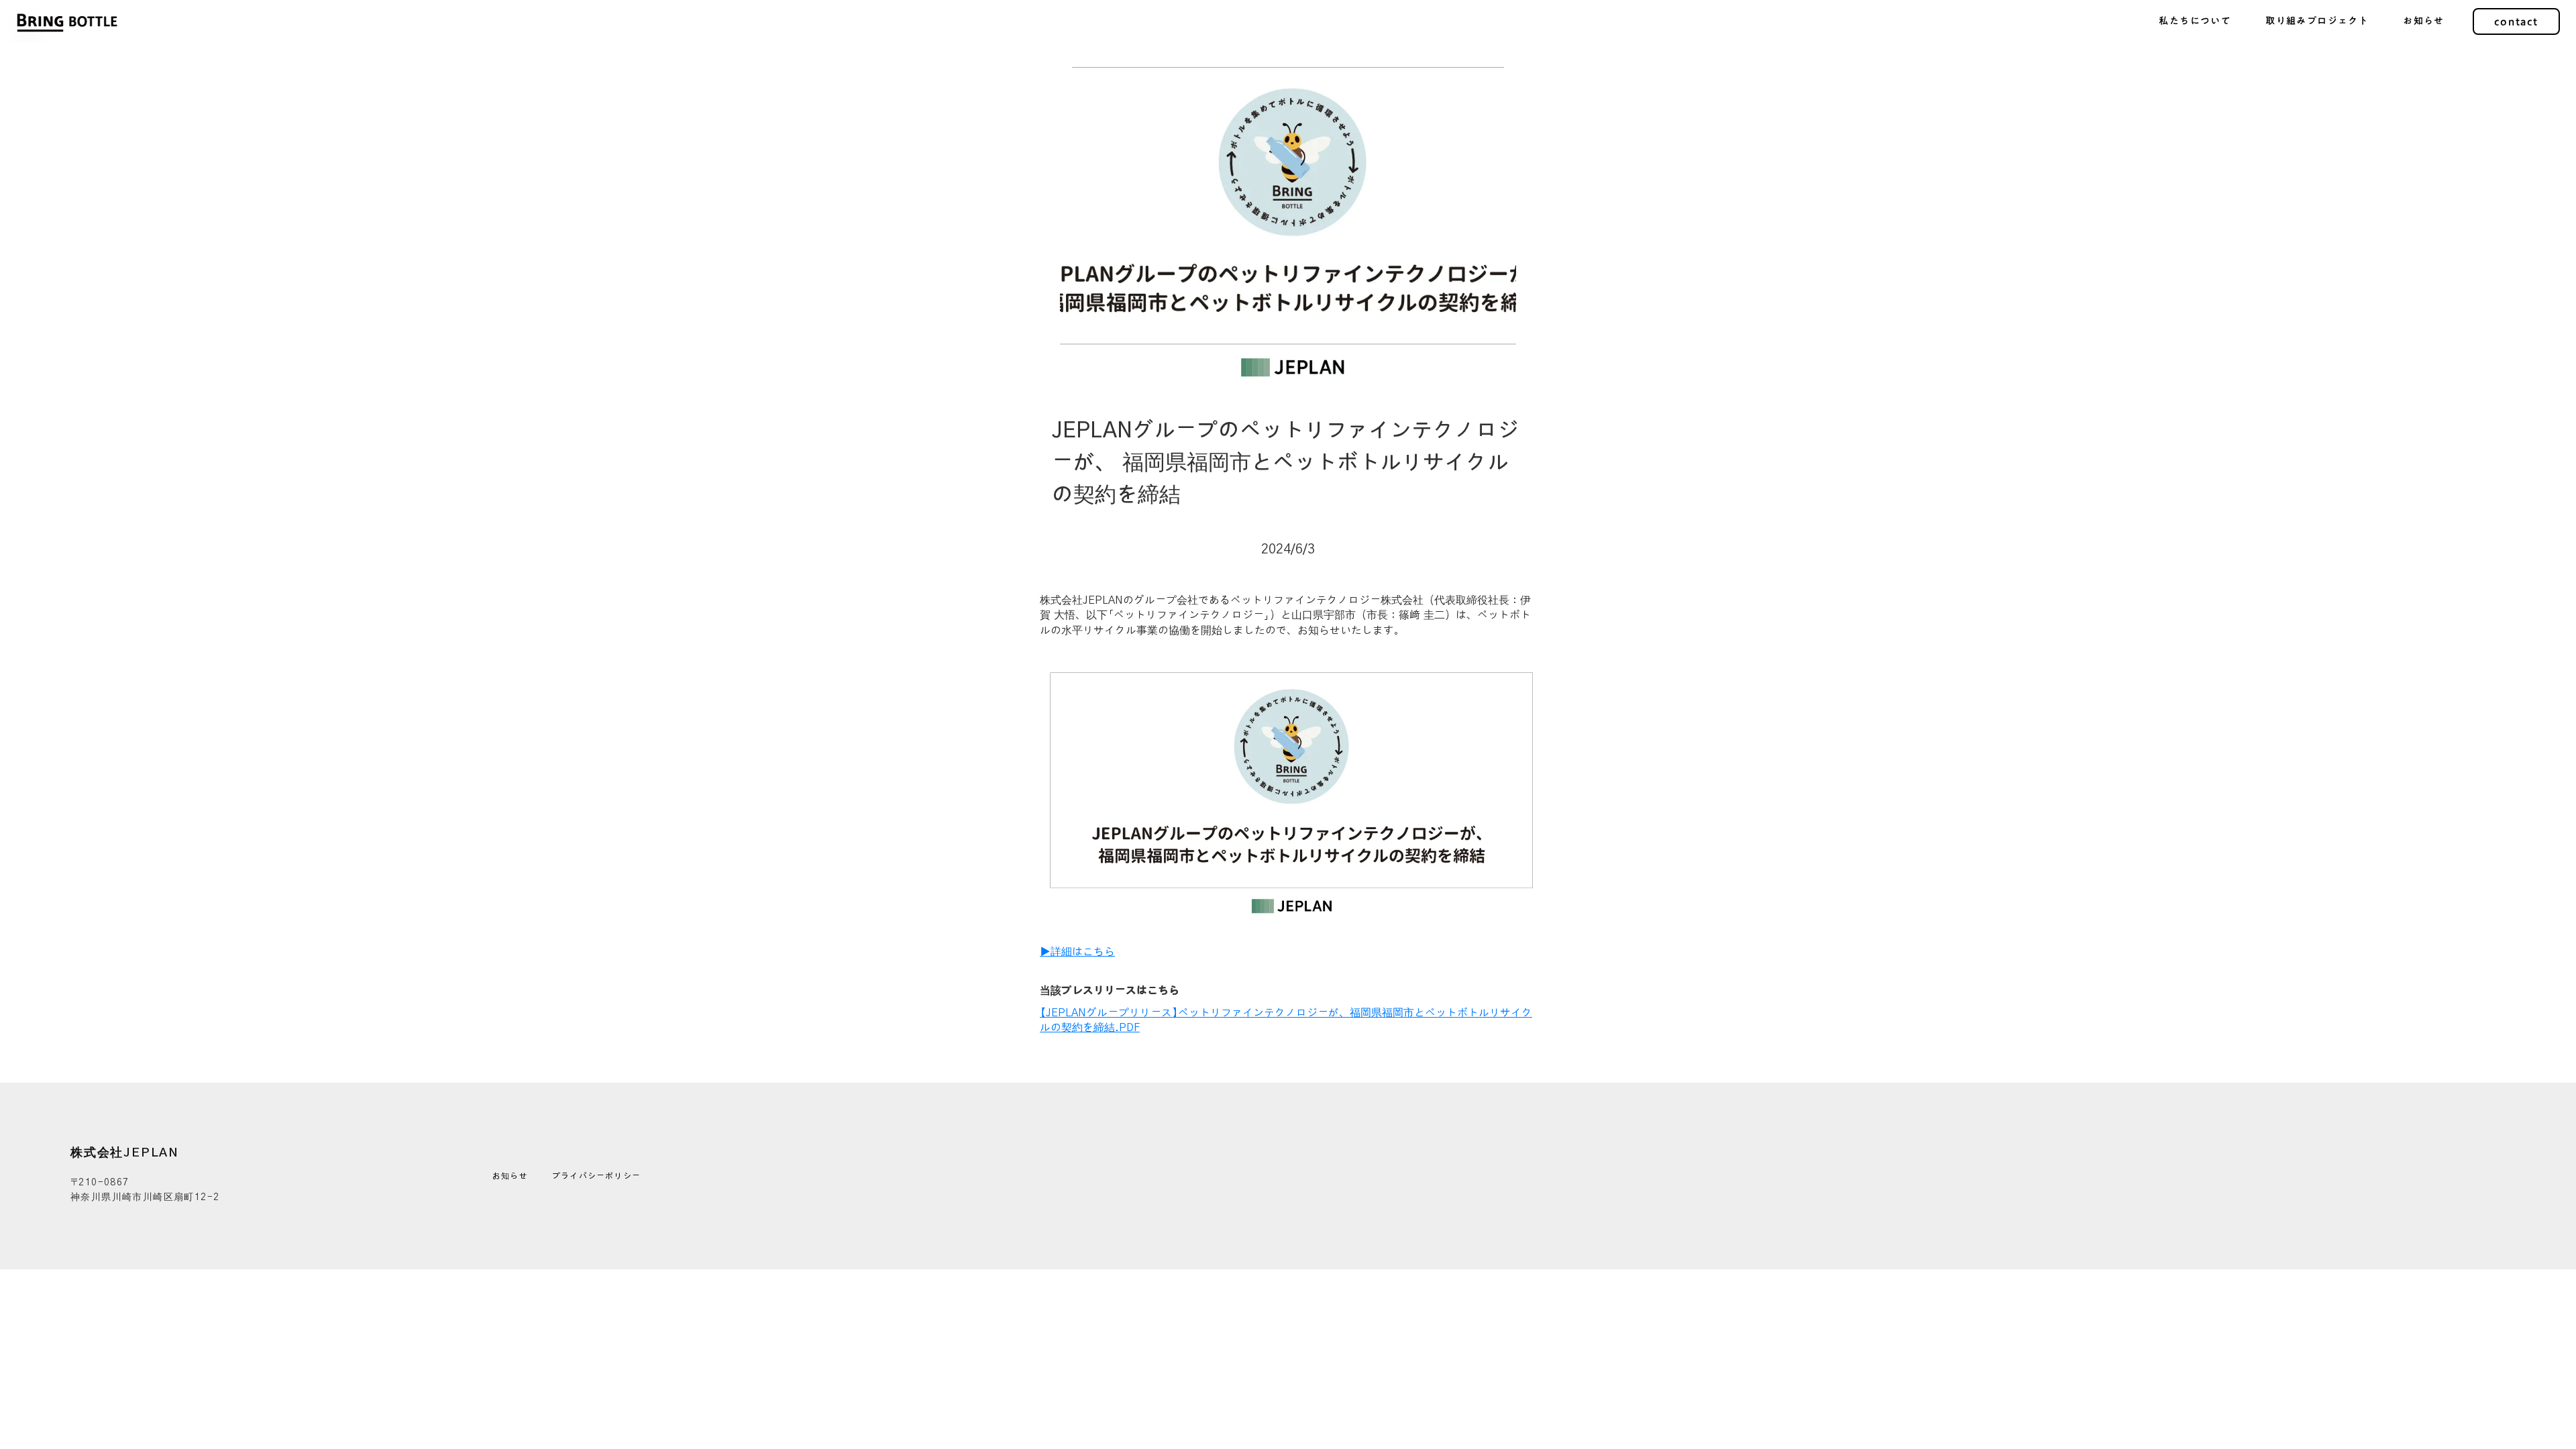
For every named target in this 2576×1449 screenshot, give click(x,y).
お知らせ (510, 1176)
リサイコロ (2317, 133)
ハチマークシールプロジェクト (2316, 101)
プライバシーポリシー (596, 1176)
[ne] (665, 1176)
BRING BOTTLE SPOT (2317, 68)
